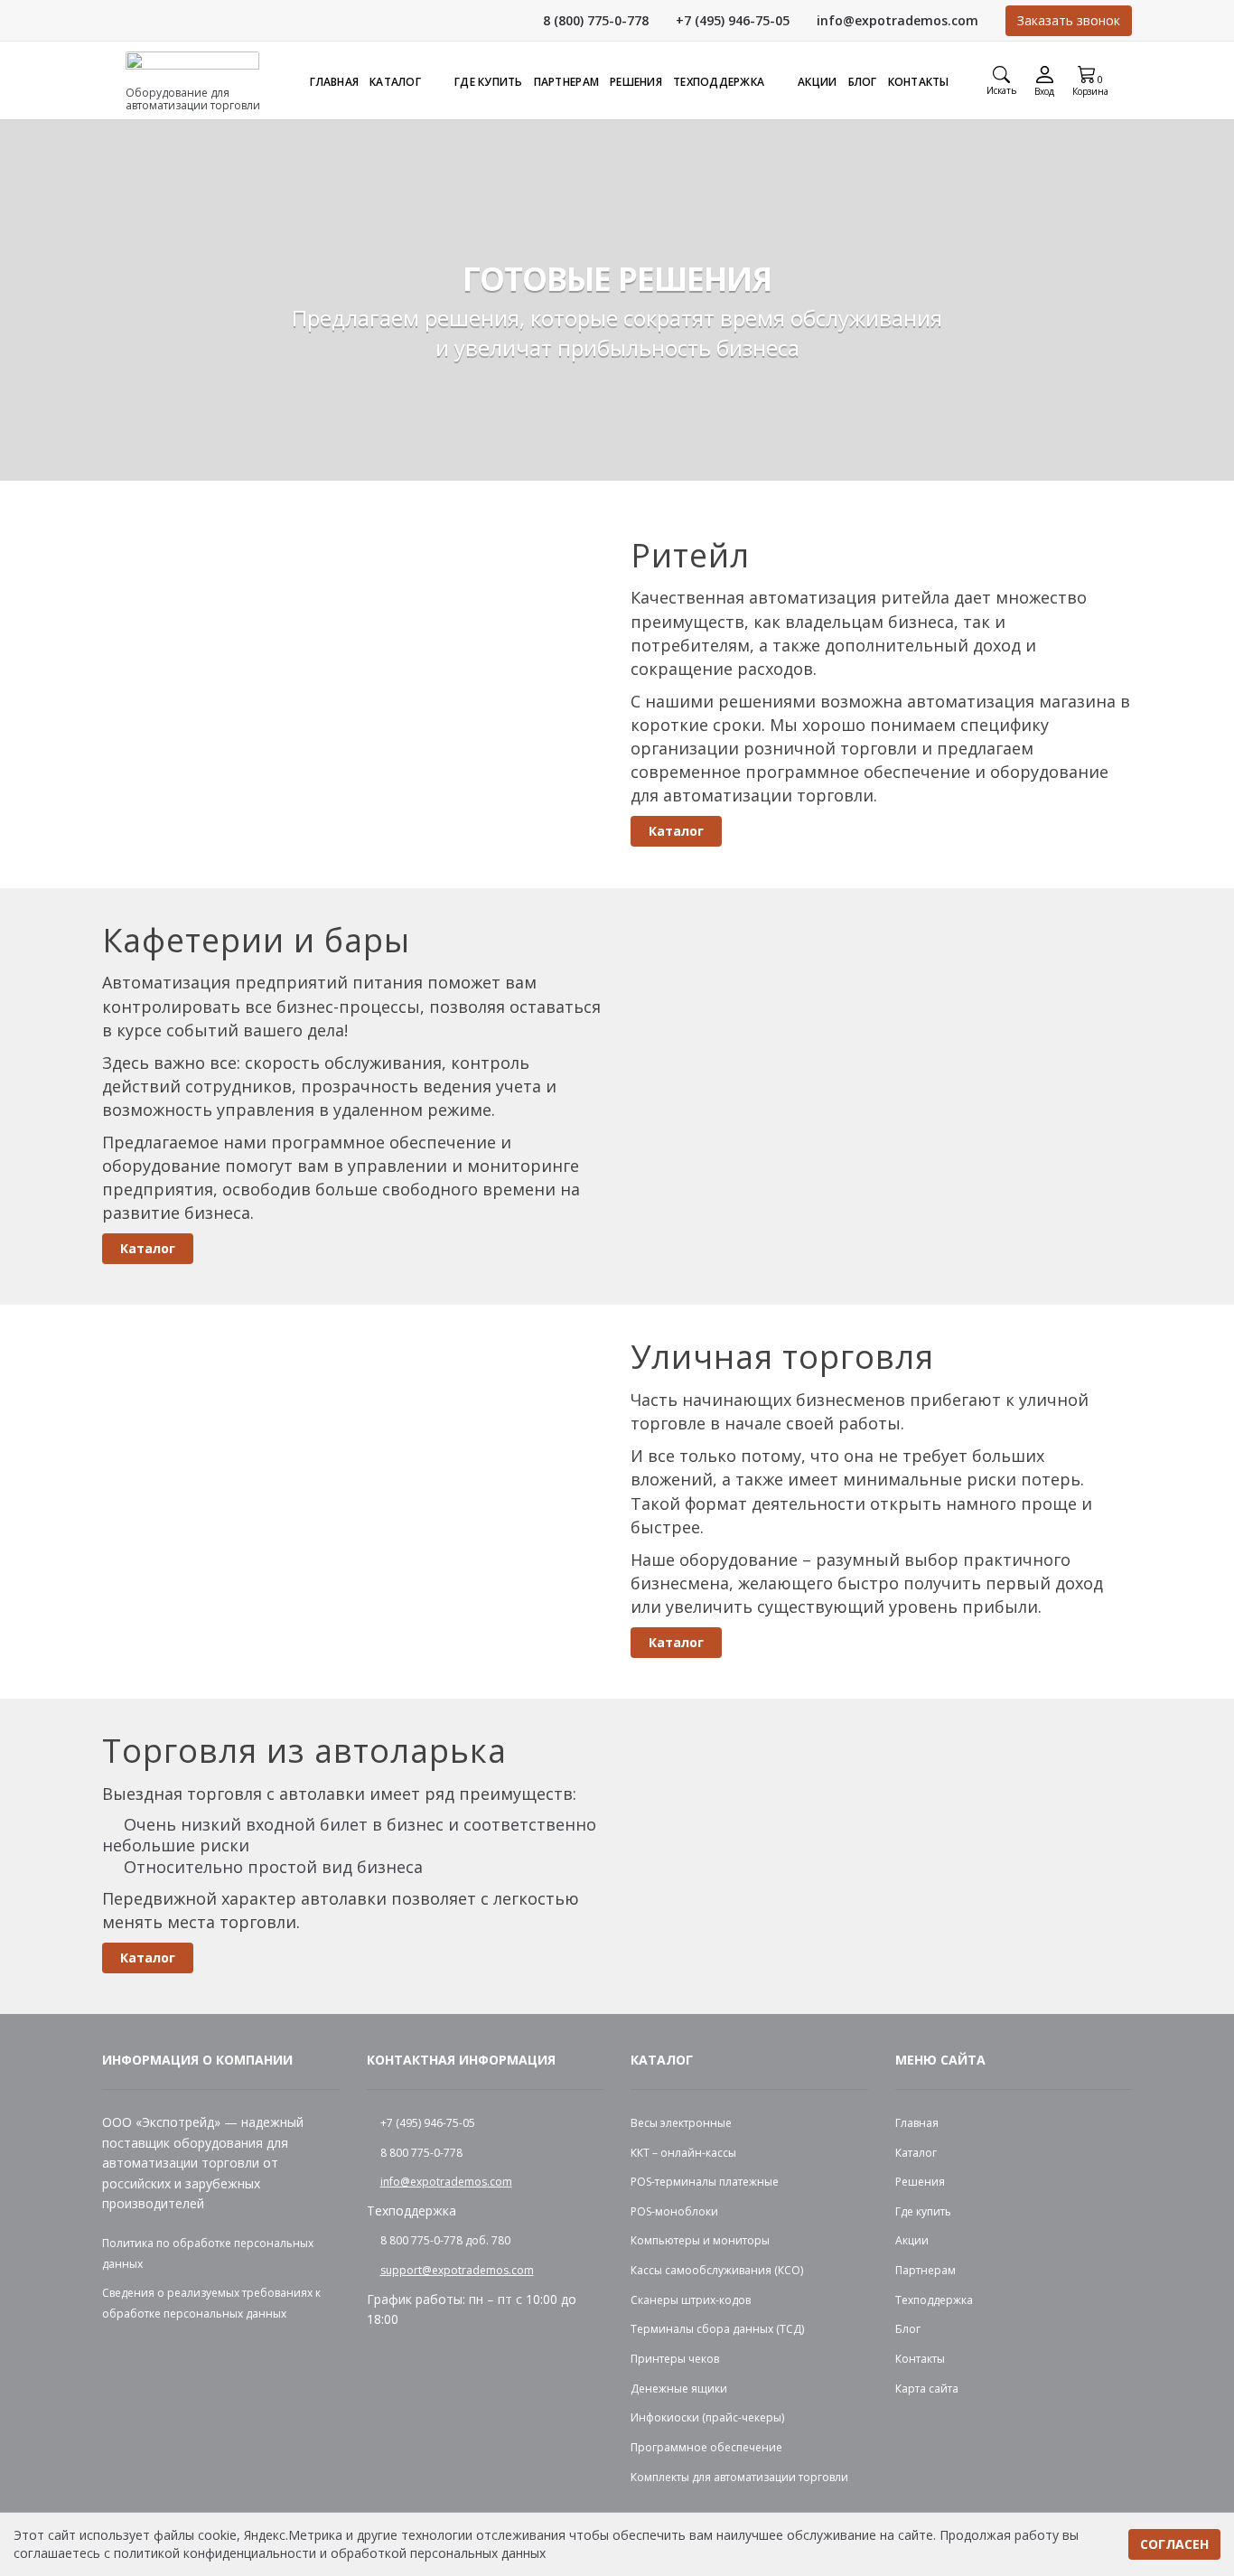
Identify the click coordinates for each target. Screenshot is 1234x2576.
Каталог (395, 82)
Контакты (919, 82)
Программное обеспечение (706, 2447)
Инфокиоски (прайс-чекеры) (707, 2417)
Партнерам (566, 82)
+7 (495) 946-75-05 (733, 20)
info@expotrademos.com (897, 20)
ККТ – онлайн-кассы (683, 2153)
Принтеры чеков (675, 2359)
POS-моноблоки (674, 2211)
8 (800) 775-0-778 (596, 20)
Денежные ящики (679, 2389)
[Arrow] (430, 82)
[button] (1090, 82)
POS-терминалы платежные (705, 2182)
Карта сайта (927, 2389)
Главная (334, 82)
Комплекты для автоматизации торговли (739, 2477)
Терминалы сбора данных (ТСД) (717, 2329)
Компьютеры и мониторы (700, 2240)
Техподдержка (719, 82)
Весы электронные (681, 2123)
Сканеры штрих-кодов (691, 2300)
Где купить (489, 82)
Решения (636, 82)
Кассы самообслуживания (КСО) (717, 2270)
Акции (817, 82)
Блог (863, 82)
